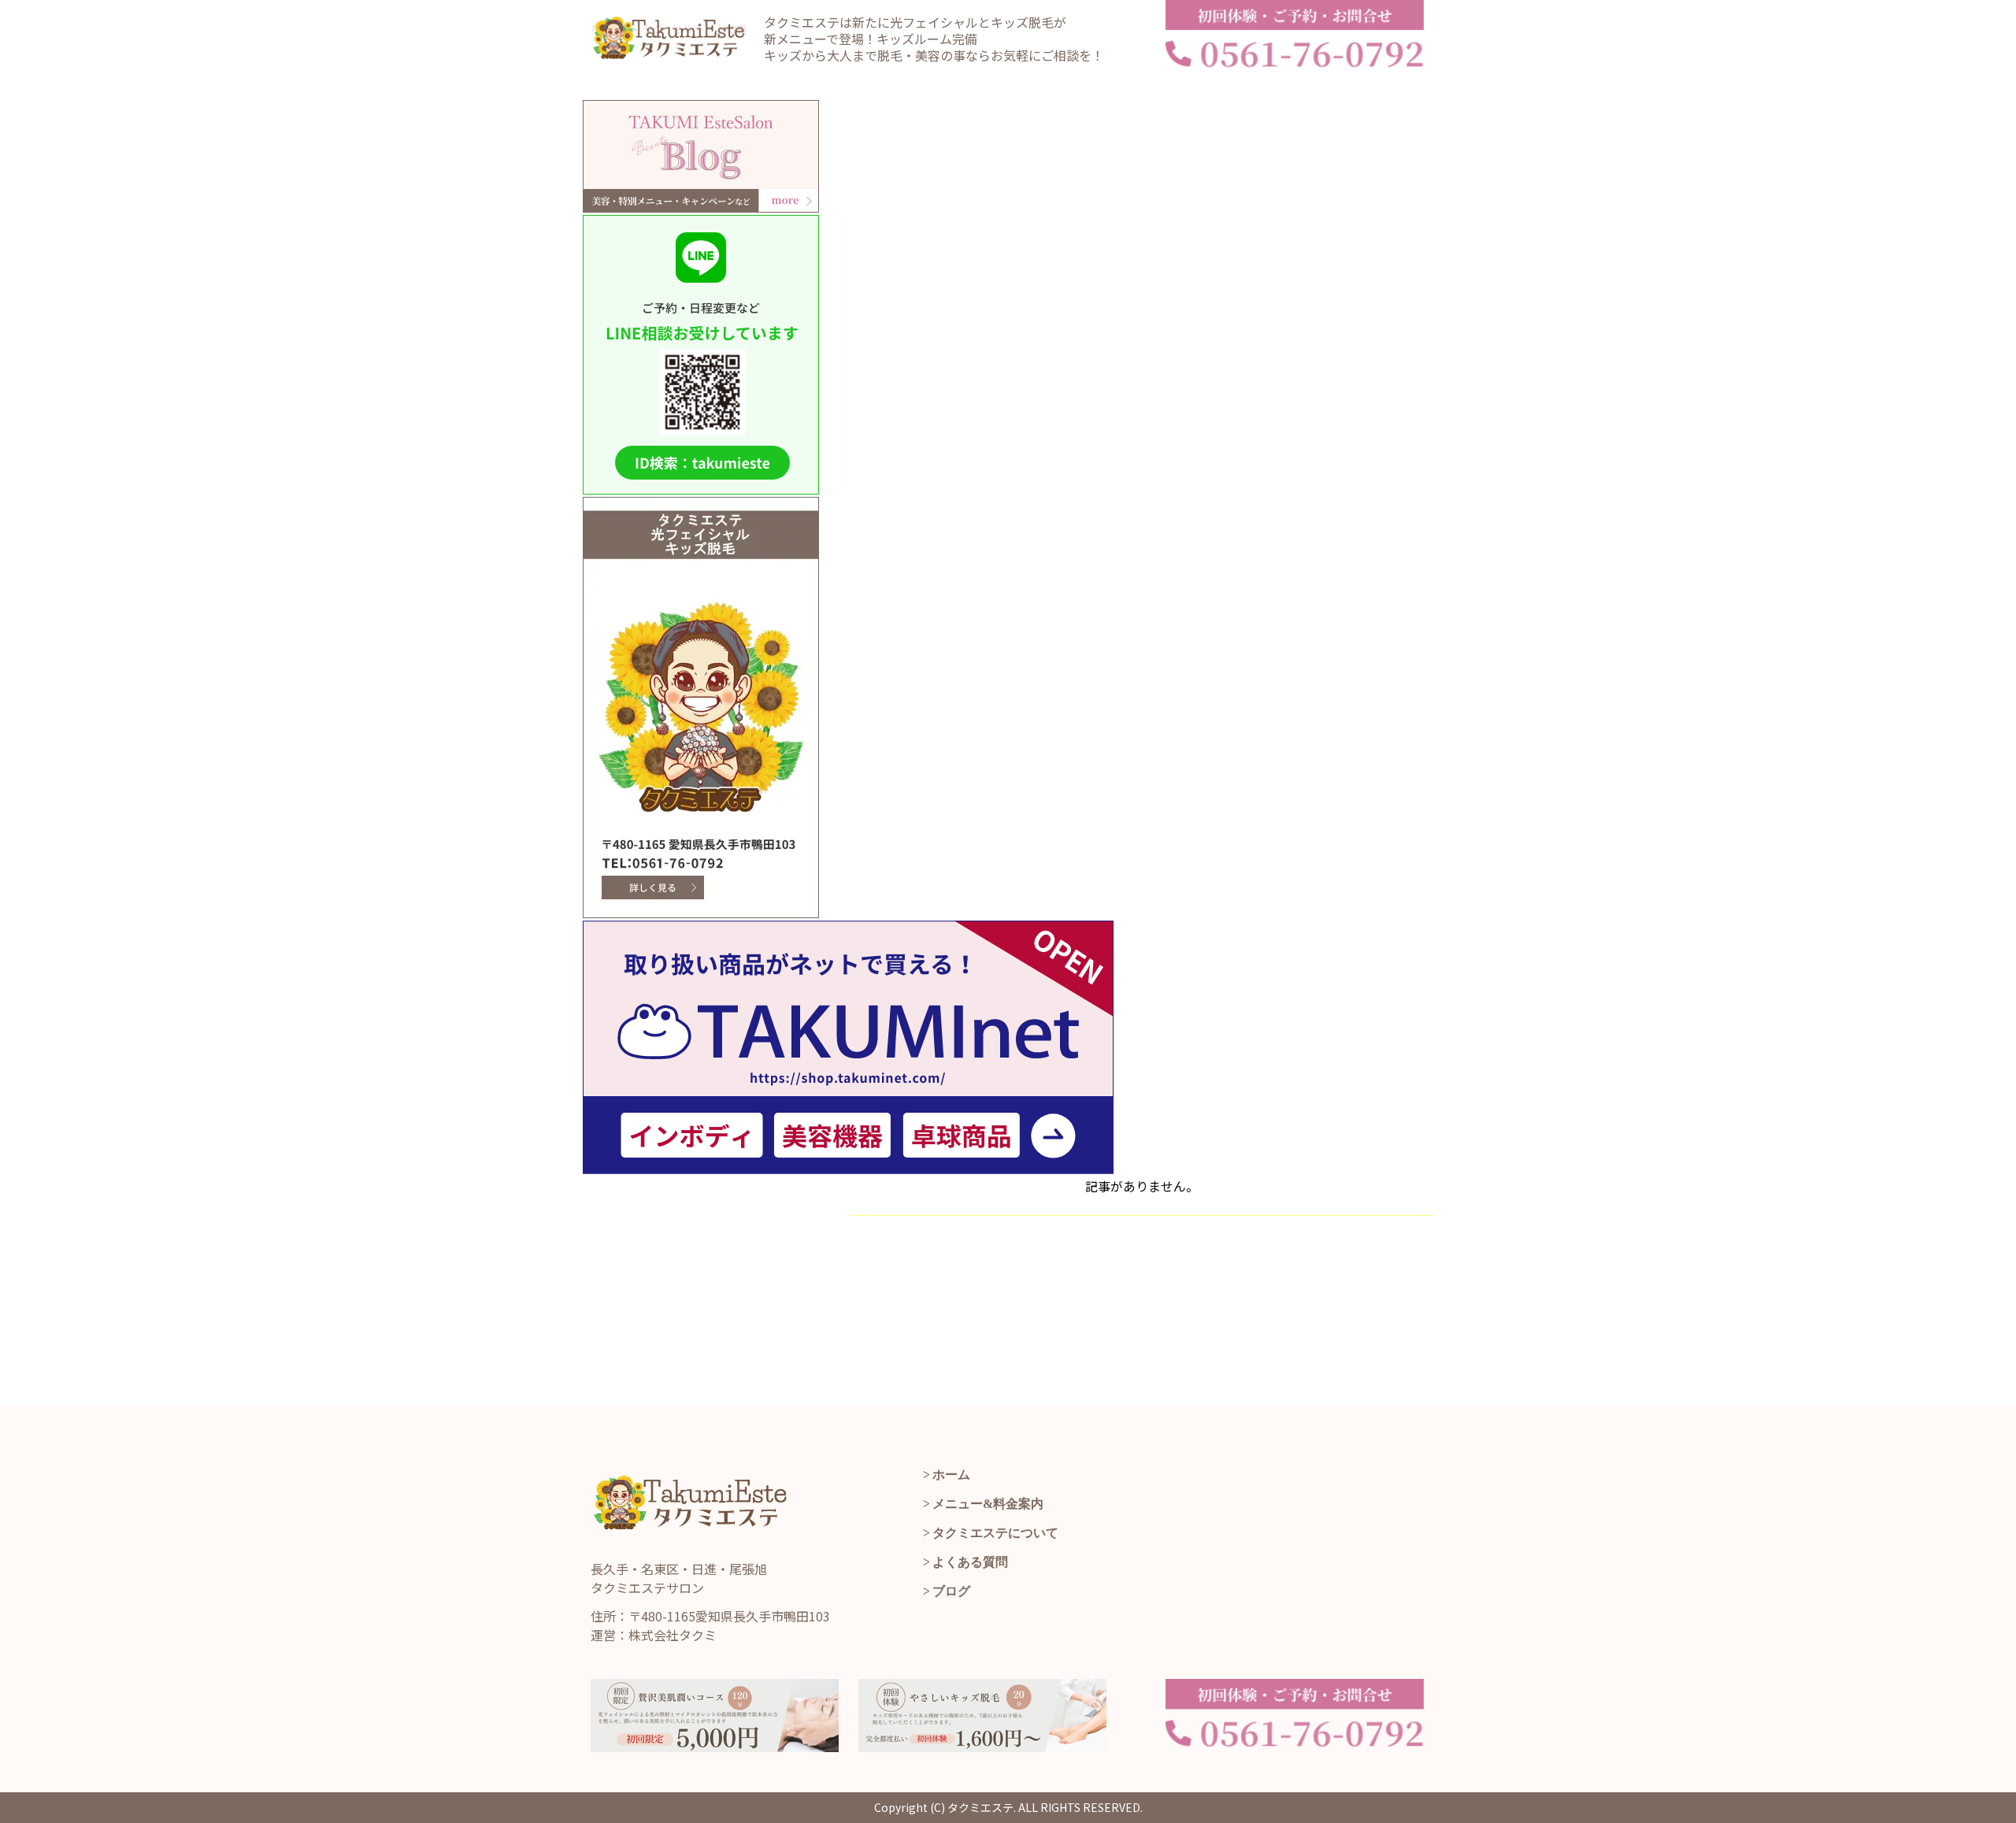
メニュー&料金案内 (988, 1504)
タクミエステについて (995, 1533)
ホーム (951, 1475)
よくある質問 (970, 1562)
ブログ (951, 1591)
